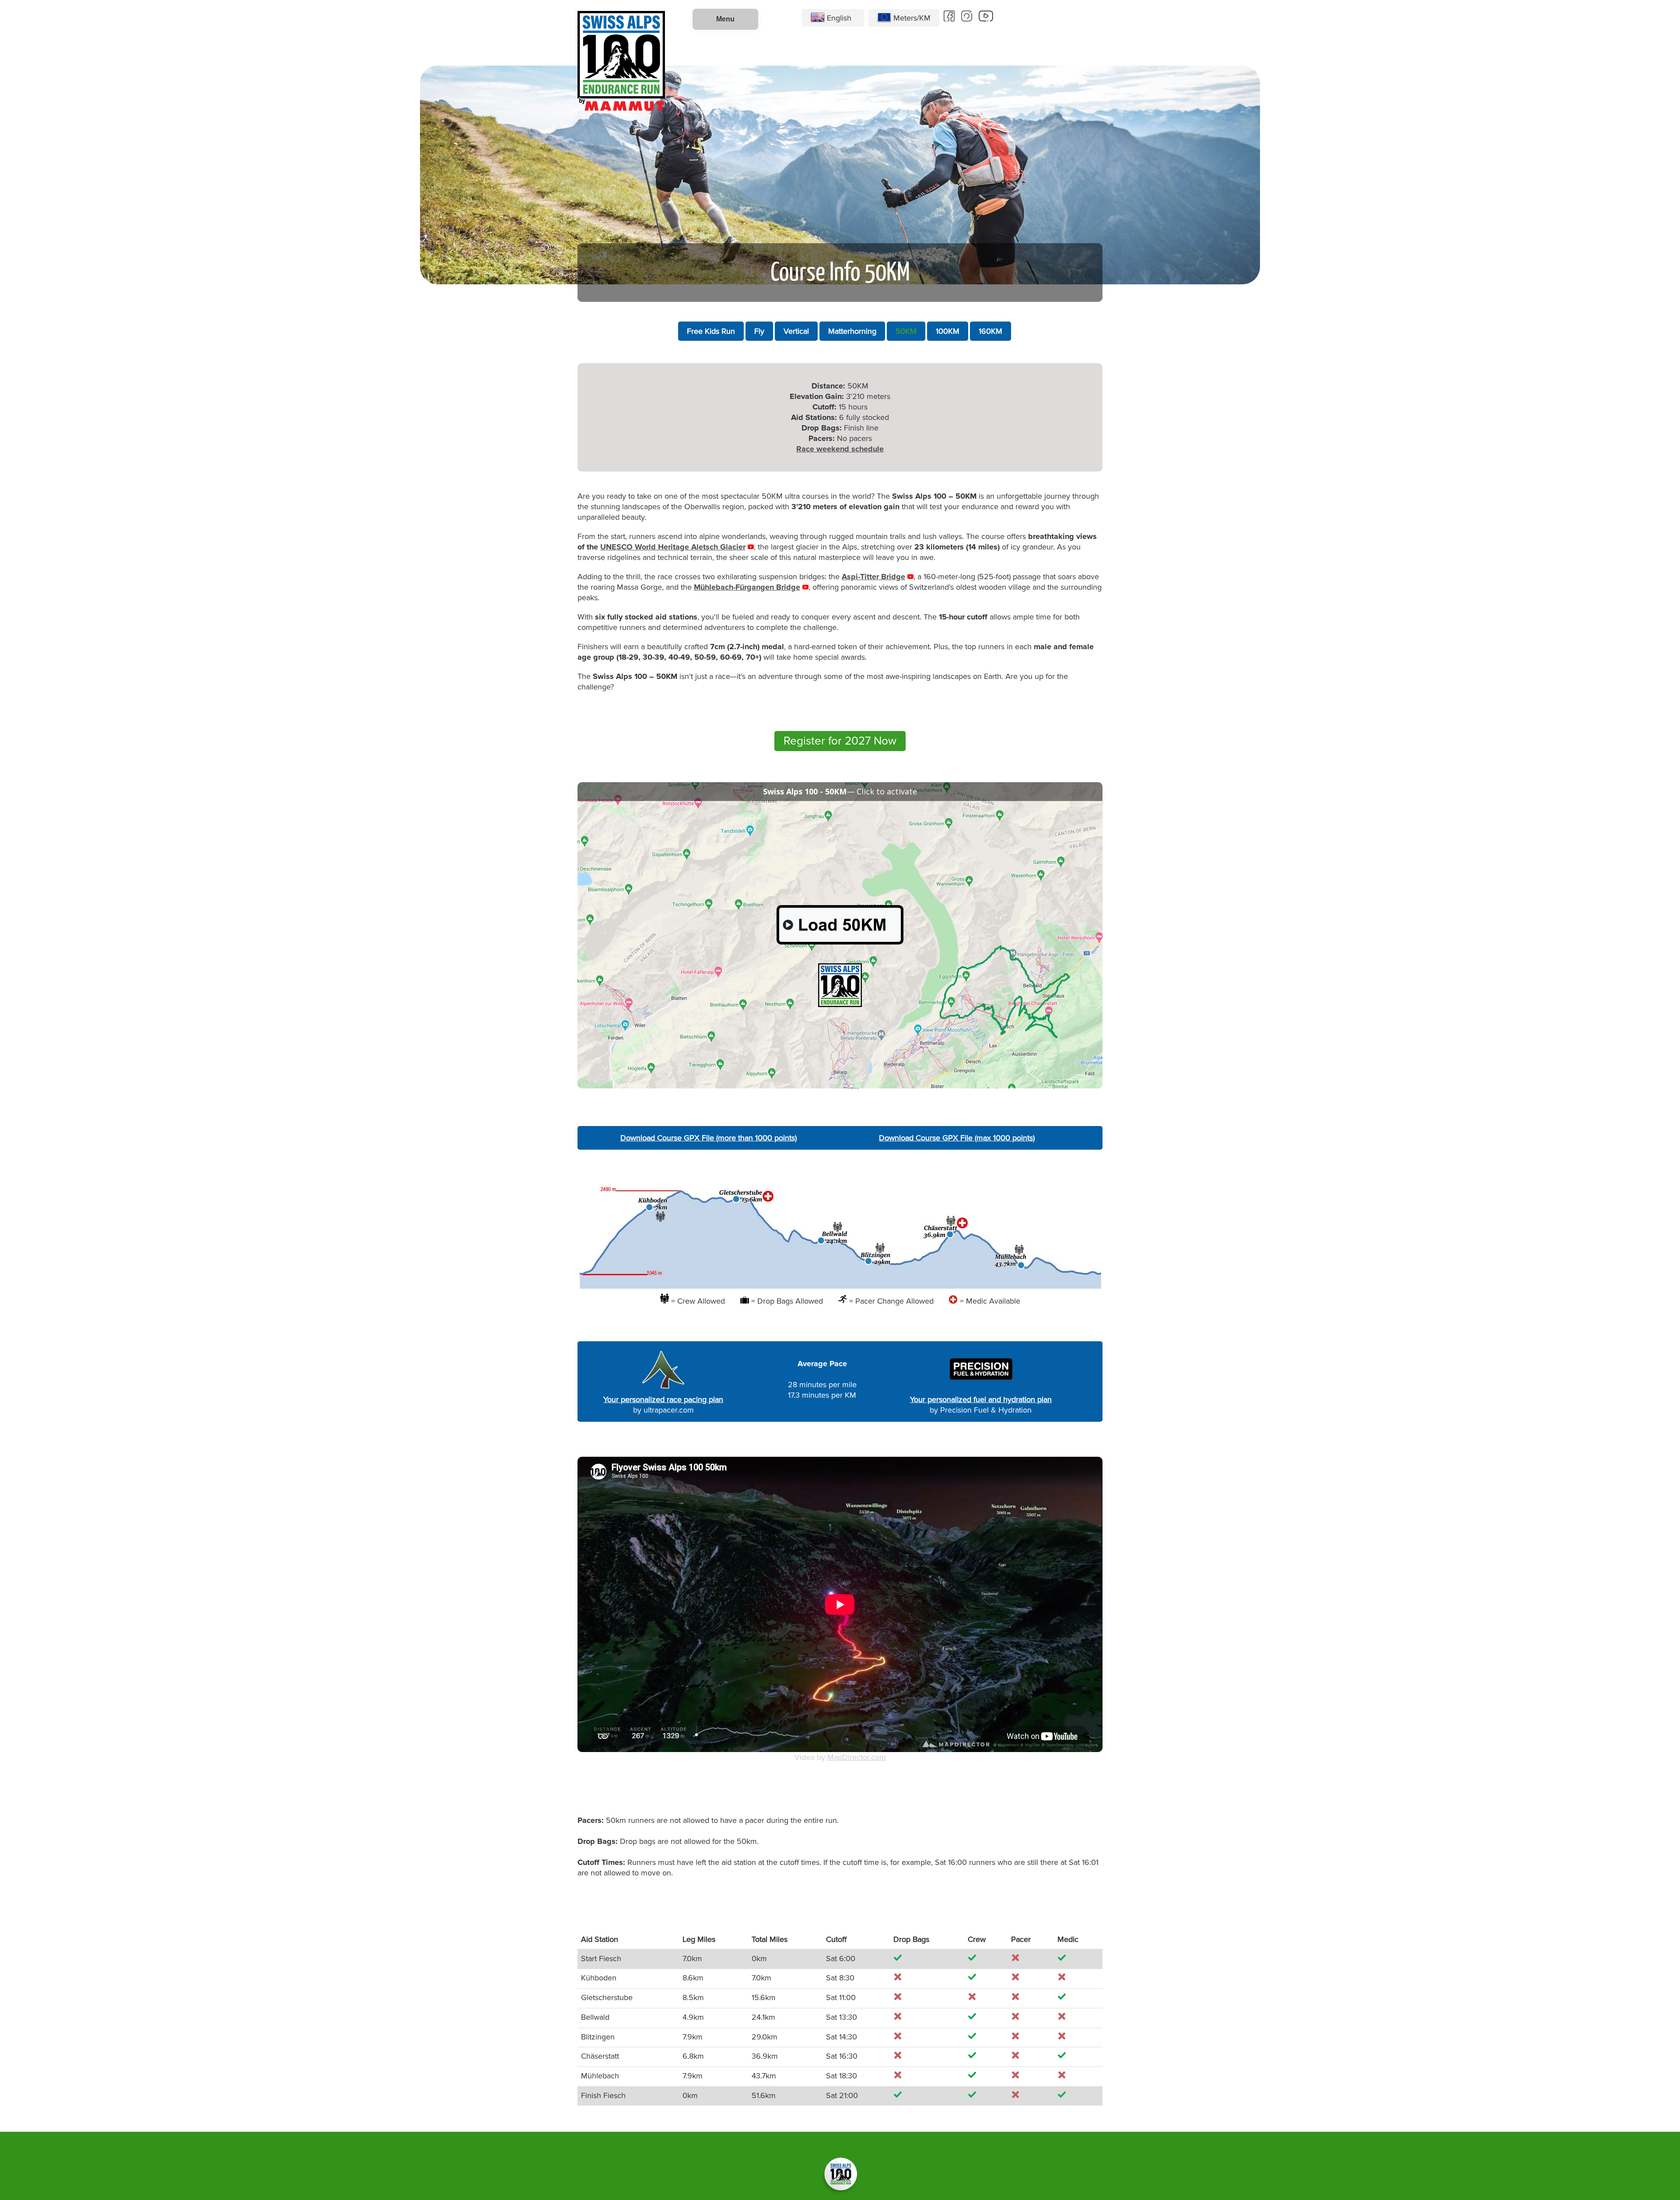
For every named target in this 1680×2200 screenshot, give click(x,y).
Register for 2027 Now (840, 741)
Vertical (796, 331)
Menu (725, 19)
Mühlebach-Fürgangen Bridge (747, 587)
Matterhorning (852, 331)
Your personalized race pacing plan (663, 1399)
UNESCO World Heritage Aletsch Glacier (673, 547)
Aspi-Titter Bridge (873, 577)
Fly (759, 331)
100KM (948, 331)
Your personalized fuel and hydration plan (981, 1399)
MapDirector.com (857, 1757)
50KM (906, 331)
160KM (990, 331)
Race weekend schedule (840, 449)
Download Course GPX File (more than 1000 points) (709, 1138)
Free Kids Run (711, 331)
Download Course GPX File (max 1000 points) (957, 1138)
